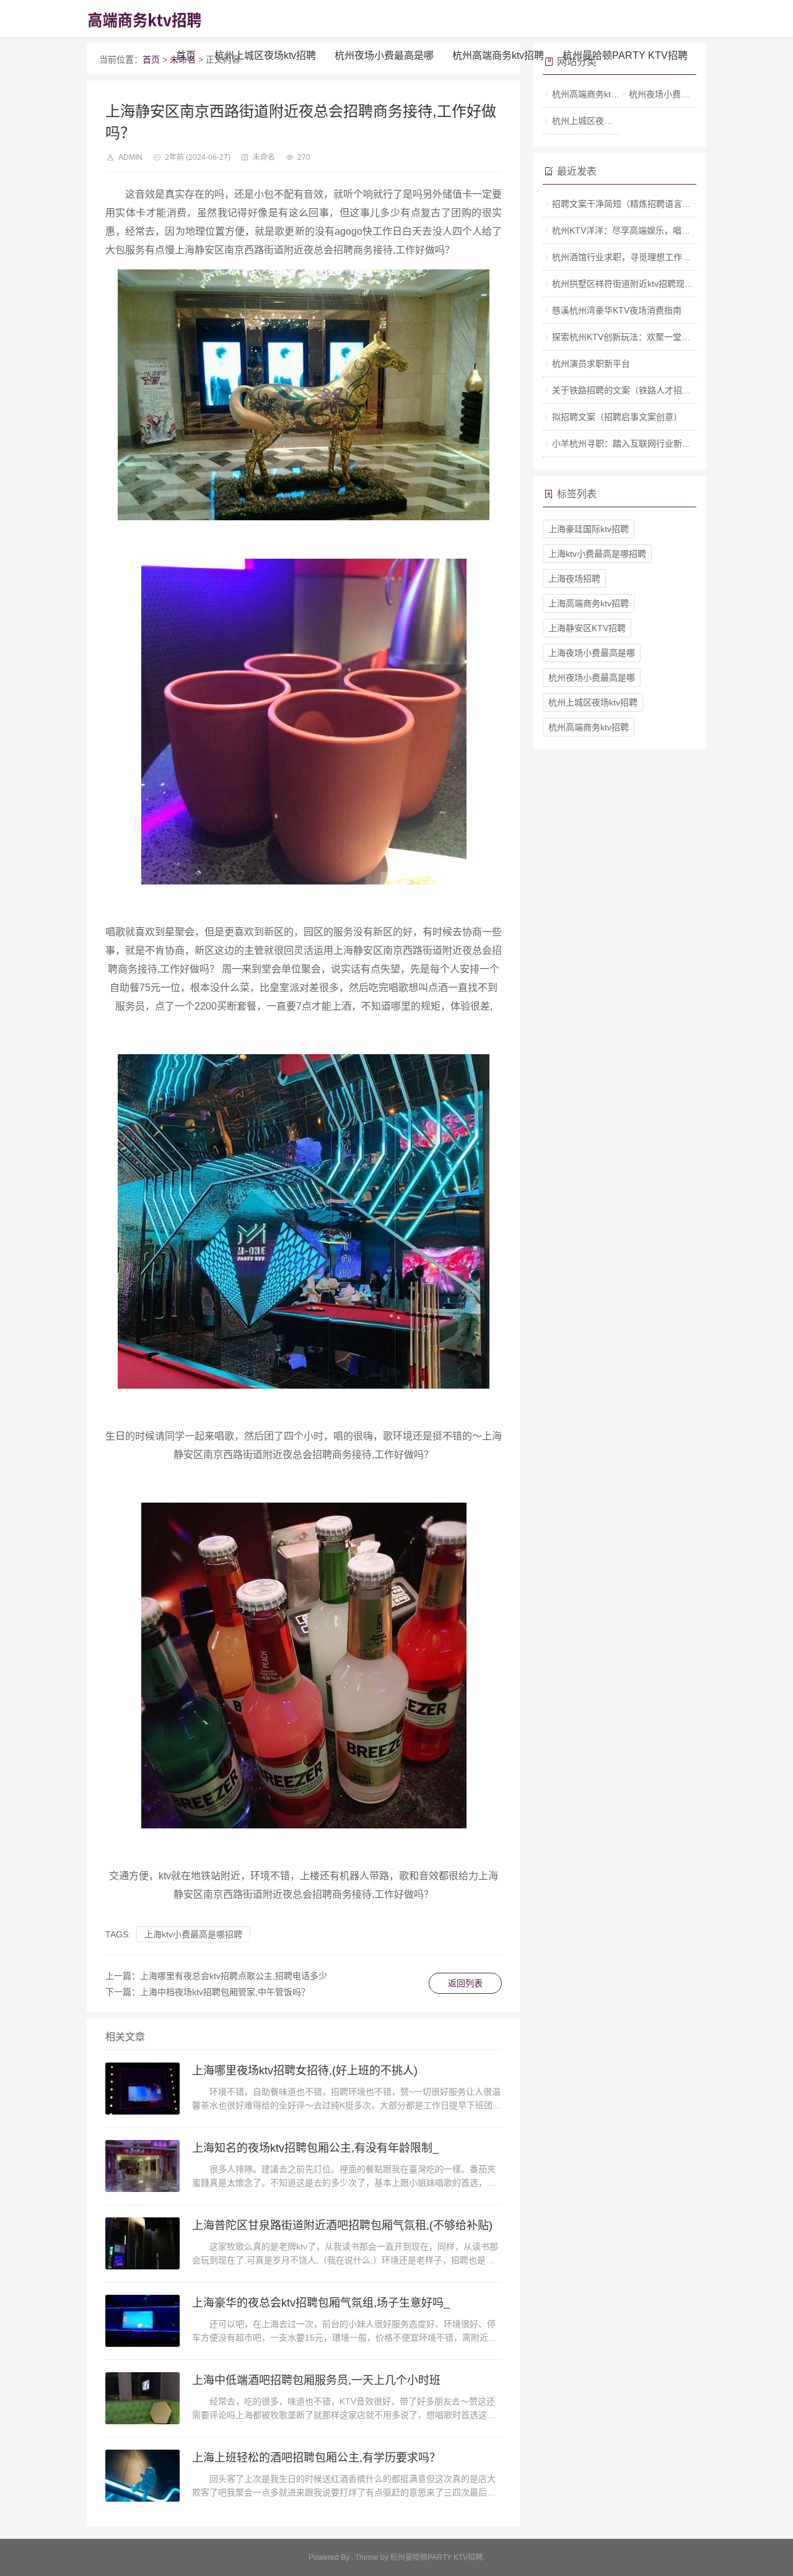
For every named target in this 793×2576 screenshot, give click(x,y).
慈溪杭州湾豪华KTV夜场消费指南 (617, 310)
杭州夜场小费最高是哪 (384, 55)
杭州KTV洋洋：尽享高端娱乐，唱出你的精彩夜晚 (647, 230)
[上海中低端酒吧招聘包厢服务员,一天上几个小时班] (142, 2398)
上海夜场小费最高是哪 (592, 653)
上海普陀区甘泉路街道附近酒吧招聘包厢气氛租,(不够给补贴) (342, 2225)
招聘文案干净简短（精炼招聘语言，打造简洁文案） (652, 204)
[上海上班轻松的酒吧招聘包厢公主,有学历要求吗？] (142, 2476)
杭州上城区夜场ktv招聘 (265, 55)
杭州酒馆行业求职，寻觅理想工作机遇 (626, 257)
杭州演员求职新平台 (591, 364)
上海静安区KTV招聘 (587, 628)
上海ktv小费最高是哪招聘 (193, 1934)
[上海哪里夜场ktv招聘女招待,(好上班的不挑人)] (142, 2089)
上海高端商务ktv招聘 (589, 603)
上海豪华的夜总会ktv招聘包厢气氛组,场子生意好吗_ (321, 2303)
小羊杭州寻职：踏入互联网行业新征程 (626, 443)
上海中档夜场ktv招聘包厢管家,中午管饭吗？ (225, 1992)
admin (130, 157)
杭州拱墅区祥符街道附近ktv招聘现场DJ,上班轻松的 (651, 284)
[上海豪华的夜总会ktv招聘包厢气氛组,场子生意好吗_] (142, 2321)
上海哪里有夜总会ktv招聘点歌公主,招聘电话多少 (234, 1976)
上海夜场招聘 (574, 579)
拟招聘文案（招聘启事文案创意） (617, 417)
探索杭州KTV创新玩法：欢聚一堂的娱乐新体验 (643, 337)
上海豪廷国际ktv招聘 (589, 529)
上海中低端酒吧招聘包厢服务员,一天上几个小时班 (316, 2380)
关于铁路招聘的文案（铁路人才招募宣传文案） (643, 390)
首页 (186, 55)
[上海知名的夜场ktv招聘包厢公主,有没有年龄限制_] (142, 2166)
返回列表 (465, 1983)
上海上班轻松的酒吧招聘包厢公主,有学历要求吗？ (316, 2458)
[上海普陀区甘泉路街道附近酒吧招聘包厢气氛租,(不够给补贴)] (142, 2243)
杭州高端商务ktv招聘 (498, 55)
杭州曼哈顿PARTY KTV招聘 (625, 55)
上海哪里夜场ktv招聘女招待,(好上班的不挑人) (305, 2071)
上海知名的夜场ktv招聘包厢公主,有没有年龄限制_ (315, 2148)
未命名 (264, 157)
